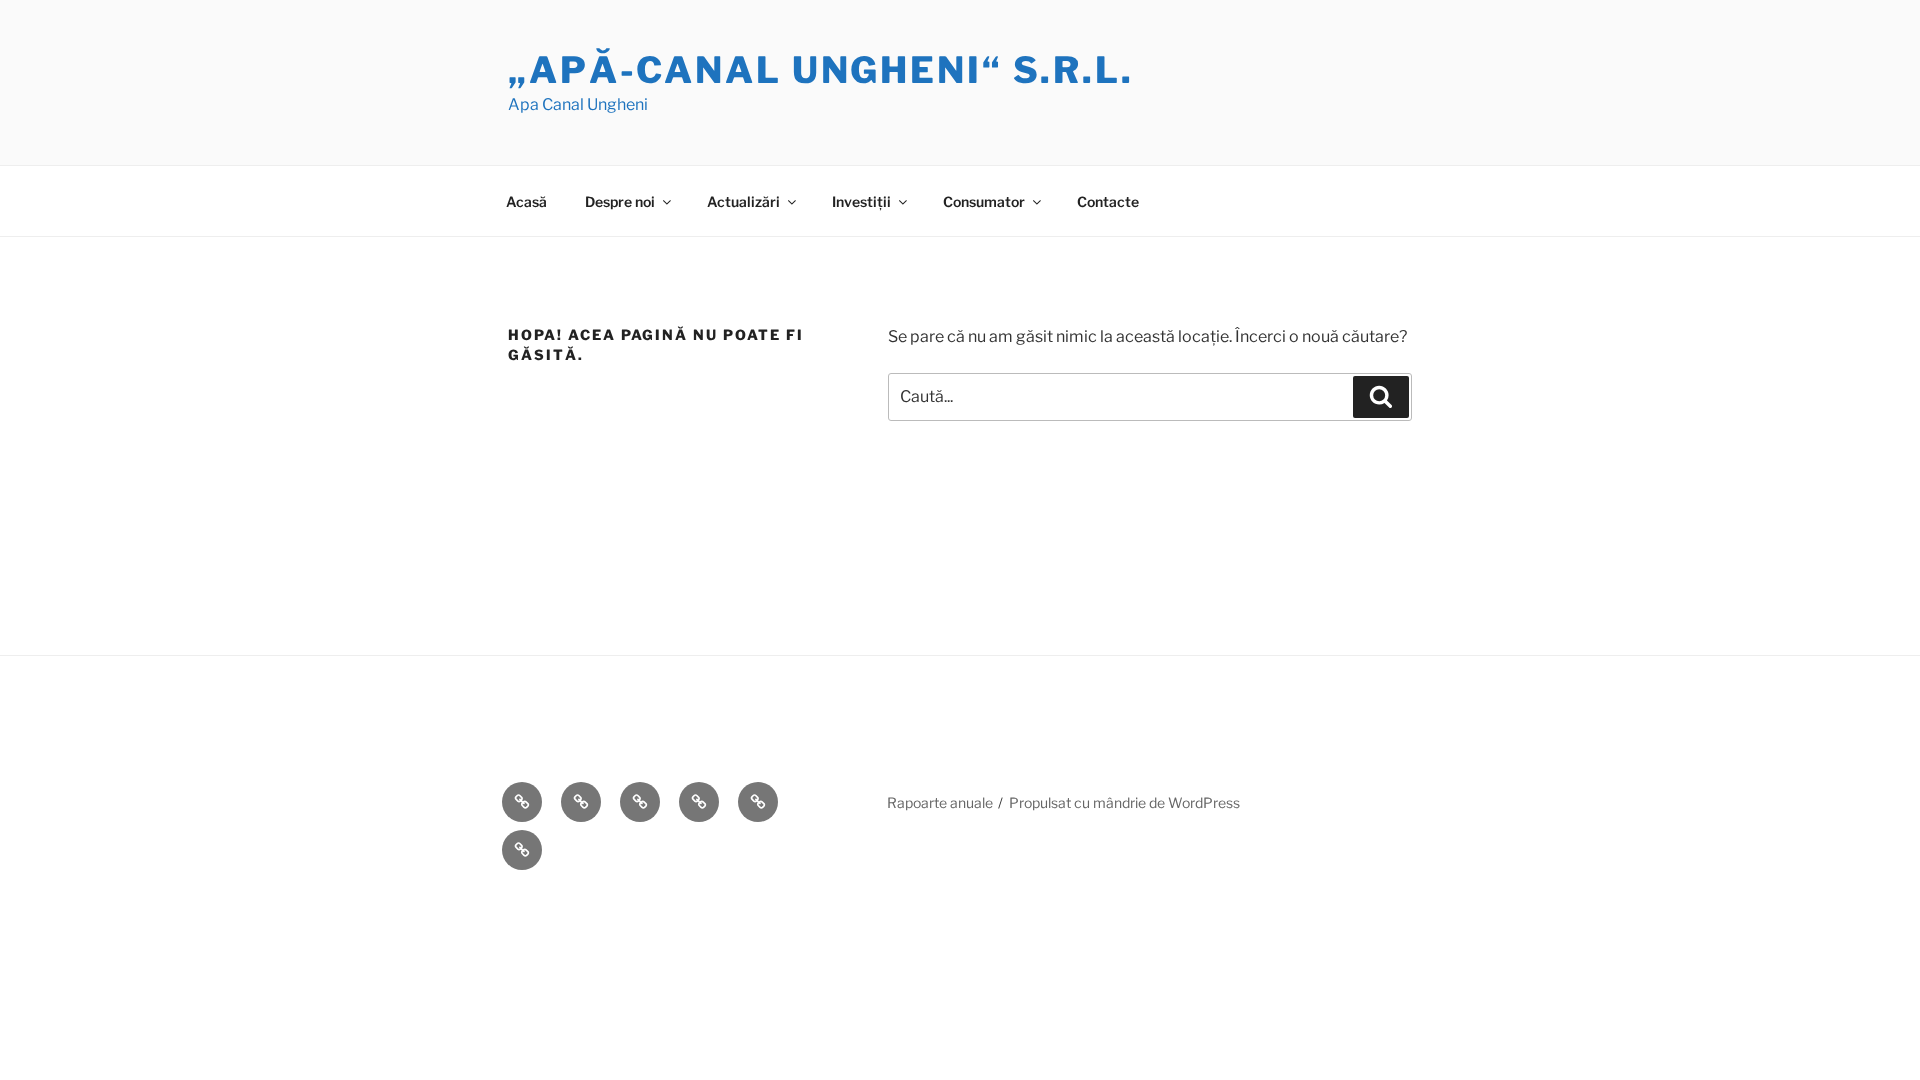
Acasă (526, 201)
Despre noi (620, 201)
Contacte (1108, 201)
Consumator (984, 201)
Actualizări (743, 201)
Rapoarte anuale (940, 802)
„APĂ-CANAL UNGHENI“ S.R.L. (821, 70)
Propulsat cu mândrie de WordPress (1124, 802)
